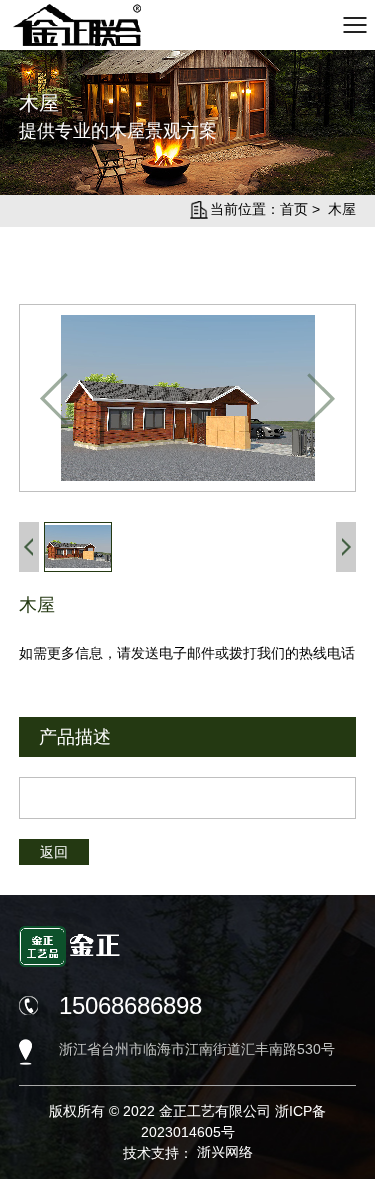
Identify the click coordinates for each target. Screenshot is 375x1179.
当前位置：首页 (259, 209)
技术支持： (188, 1153)
